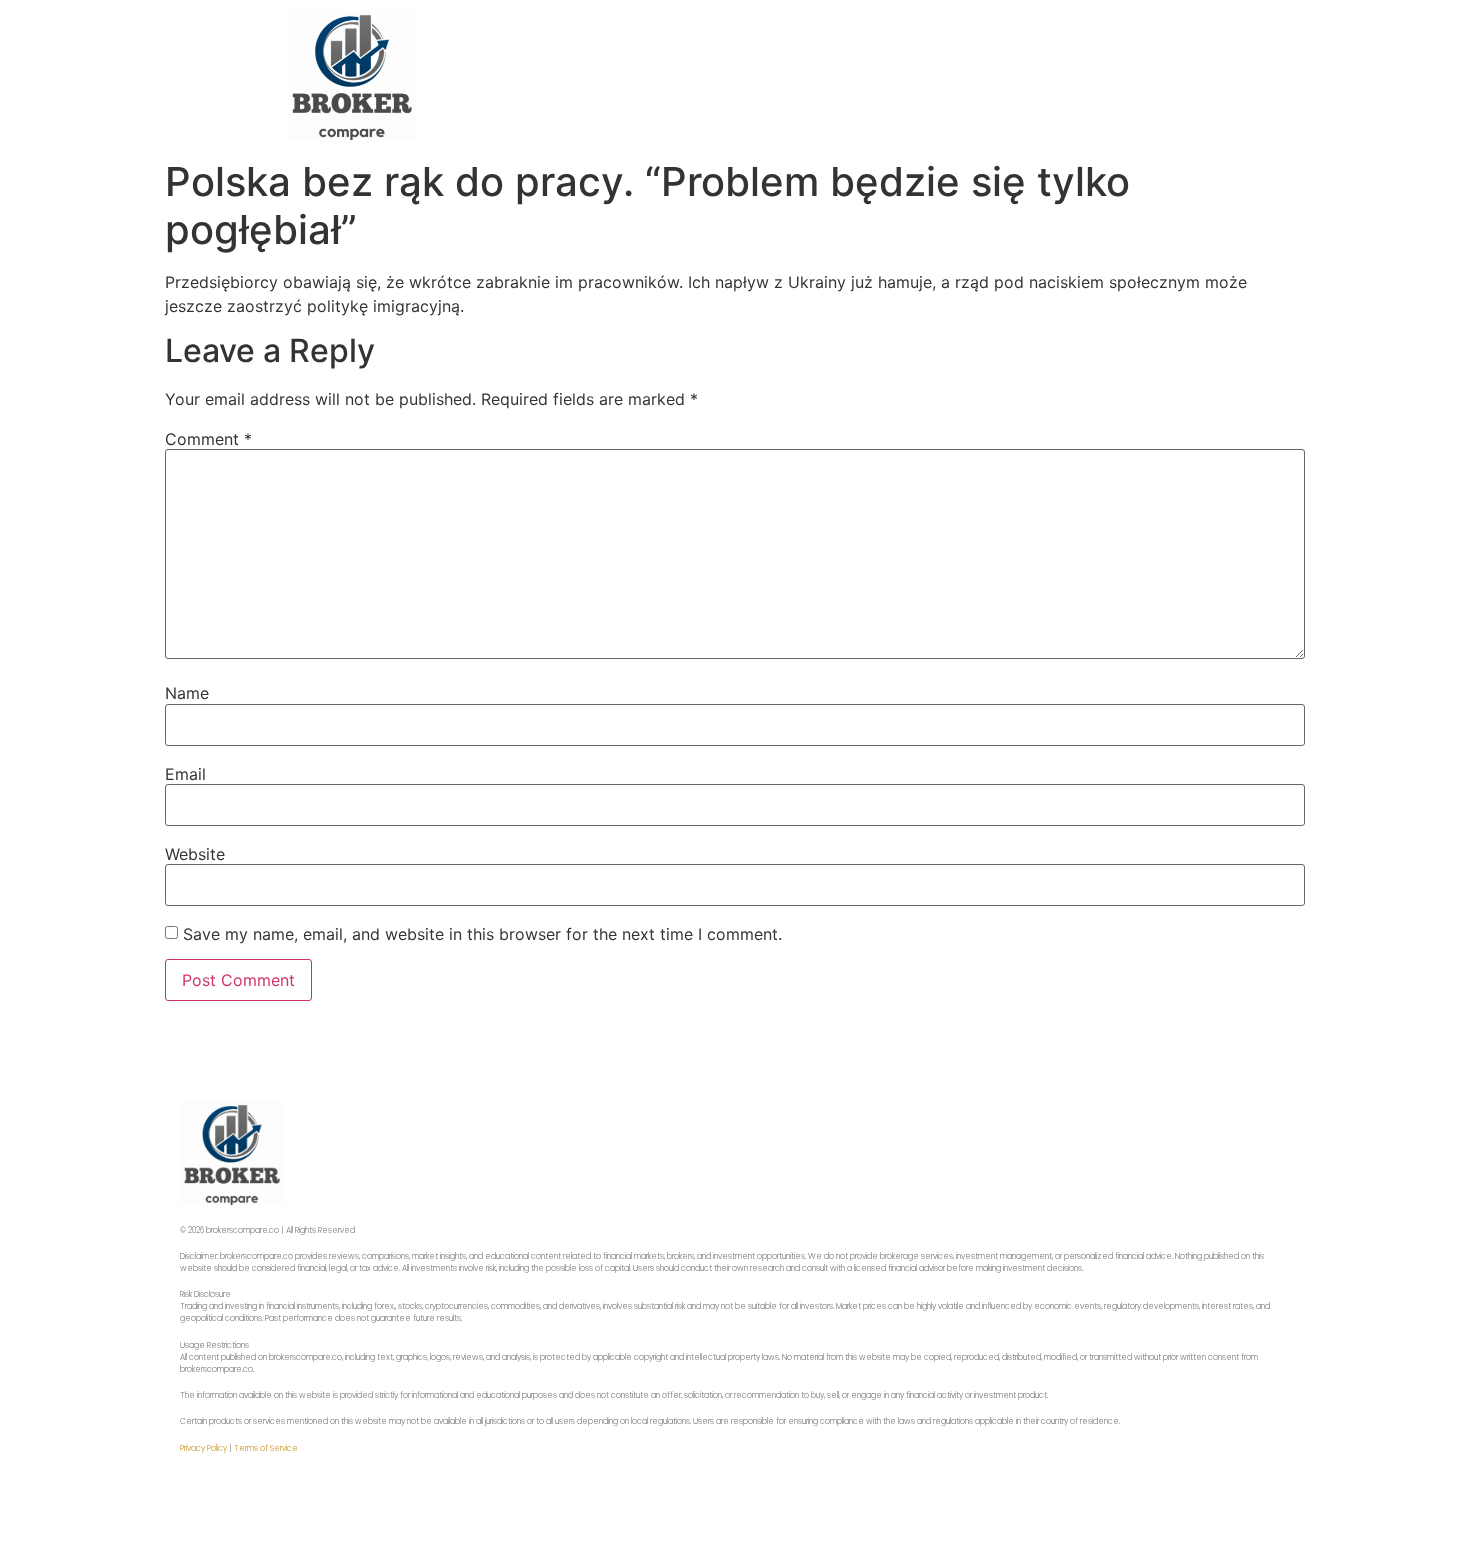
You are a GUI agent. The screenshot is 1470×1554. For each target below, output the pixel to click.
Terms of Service (266, 1448)
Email (185, 774)
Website (195, 854)
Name (187, 693)
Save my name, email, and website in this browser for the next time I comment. (482, 934)
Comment (208, 439)
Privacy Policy (203, 1448)
